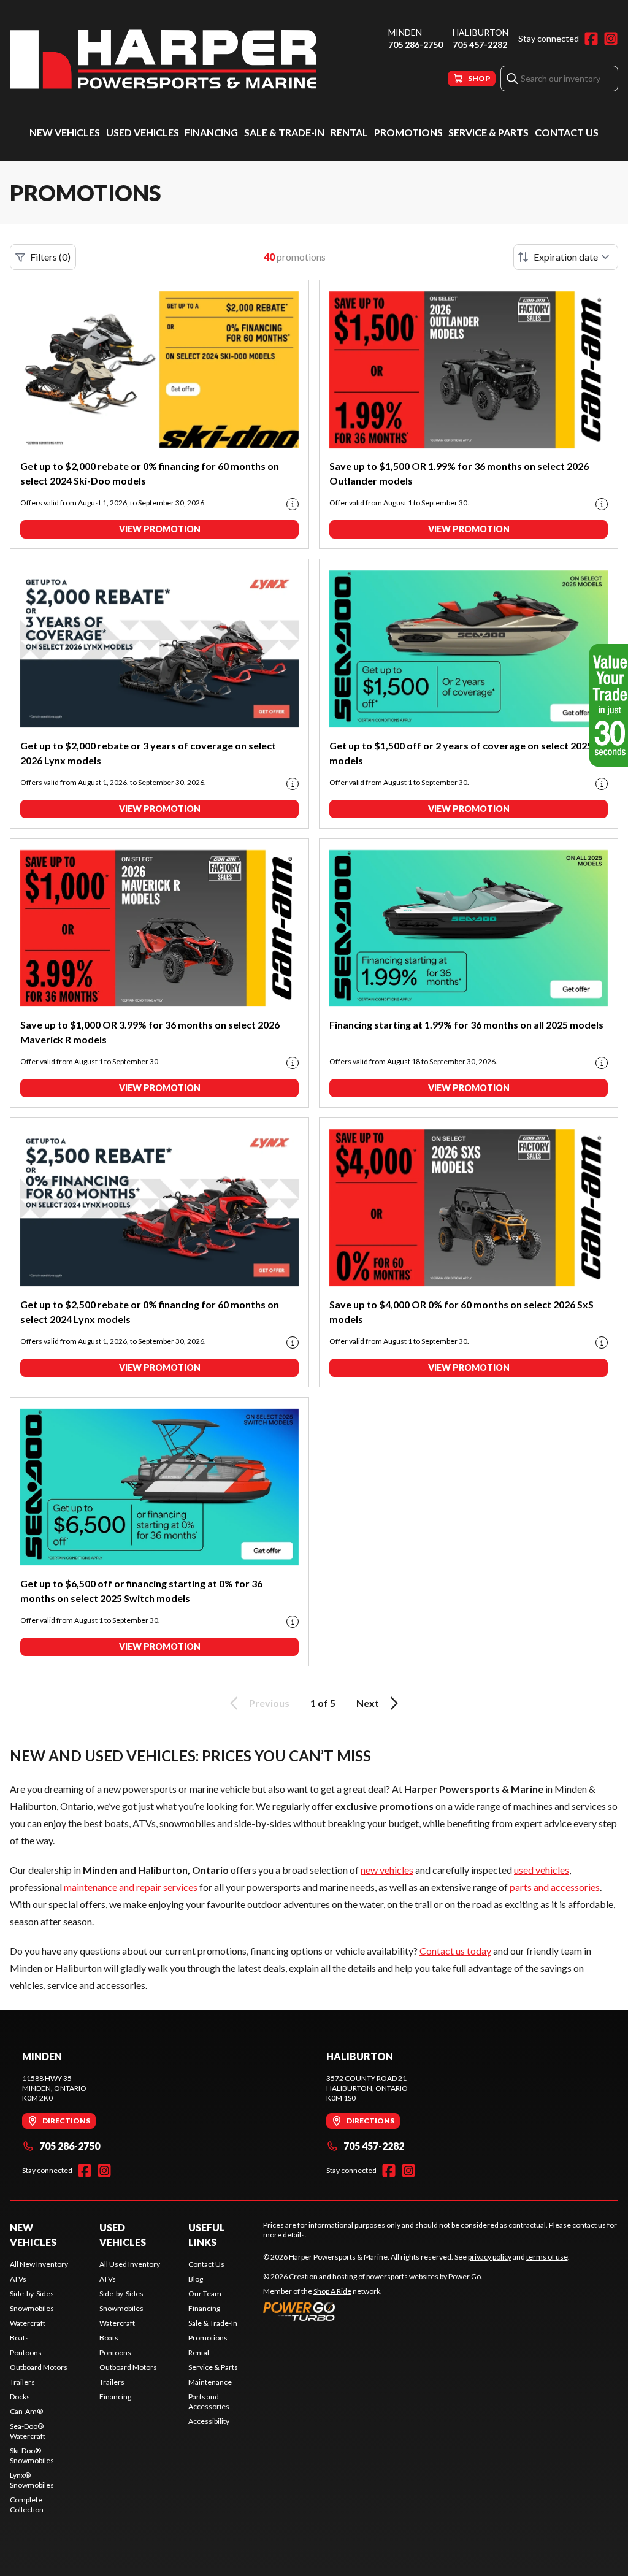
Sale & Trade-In (284, 132)
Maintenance (210, 2382)
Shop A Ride (332, 2291)
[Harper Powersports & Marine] (163, 59)
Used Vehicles (143, 132)
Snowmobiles (32, 2308)
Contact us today (455, 1951)
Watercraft (28, 2323)
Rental (349, 132)
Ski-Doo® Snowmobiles (32, 2455)
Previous (269, 1703)
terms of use (547, 2257)
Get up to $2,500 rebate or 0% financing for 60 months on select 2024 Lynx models (150, 1312)
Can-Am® (26, 2411)
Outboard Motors (39, 2367)
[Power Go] (373, 2311)
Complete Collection (27, 2505)
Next (368, 1703)
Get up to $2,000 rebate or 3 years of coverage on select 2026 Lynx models (148, 753)
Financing (211, 132)
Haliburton (481, 32)
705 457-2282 (480, 44)
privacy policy (490, 2257)
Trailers (22, 2382)
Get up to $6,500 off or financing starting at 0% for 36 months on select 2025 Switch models (141, 1591)
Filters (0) (50, 257)
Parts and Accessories (209, 2402)
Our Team (205, 2294)
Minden (405, 32)
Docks (20, 2397)
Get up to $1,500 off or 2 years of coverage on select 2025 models (461, 753)
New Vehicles (65, 132)
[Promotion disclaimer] (293, 504)
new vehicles (387, 1870)
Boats (19, 2338)
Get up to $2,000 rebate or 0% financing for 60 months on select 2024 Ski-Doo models (150, 473)
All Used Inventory (130, 2264)
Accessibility (209, 2421)
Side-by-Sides (32, 2294)
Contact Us (567, 132)
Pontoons (26, 2352)
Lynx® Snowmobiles (32, 2480)
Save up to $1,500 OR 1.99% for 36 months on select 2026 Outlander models (459, 473)
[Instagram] (611, 39)
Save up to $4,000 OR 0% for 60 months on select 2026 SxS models (461, 1312)
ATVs (18, 2279)
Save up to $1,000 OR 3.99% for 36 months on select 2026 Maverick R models (150, 1032)
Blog (196, 2279)
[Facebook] (591, 39)
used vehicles (542, 1870)
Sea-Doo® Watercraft (28, 2431)
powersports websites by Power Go (423, 2276)
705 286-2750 (415, 44)
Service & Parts (488, 132)
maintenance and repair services (131, 1887)
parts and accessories (555, 1887)
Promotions (408, 132)
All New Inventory (39, 2264)
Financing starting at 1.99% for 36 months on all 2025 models (466, 1025)
